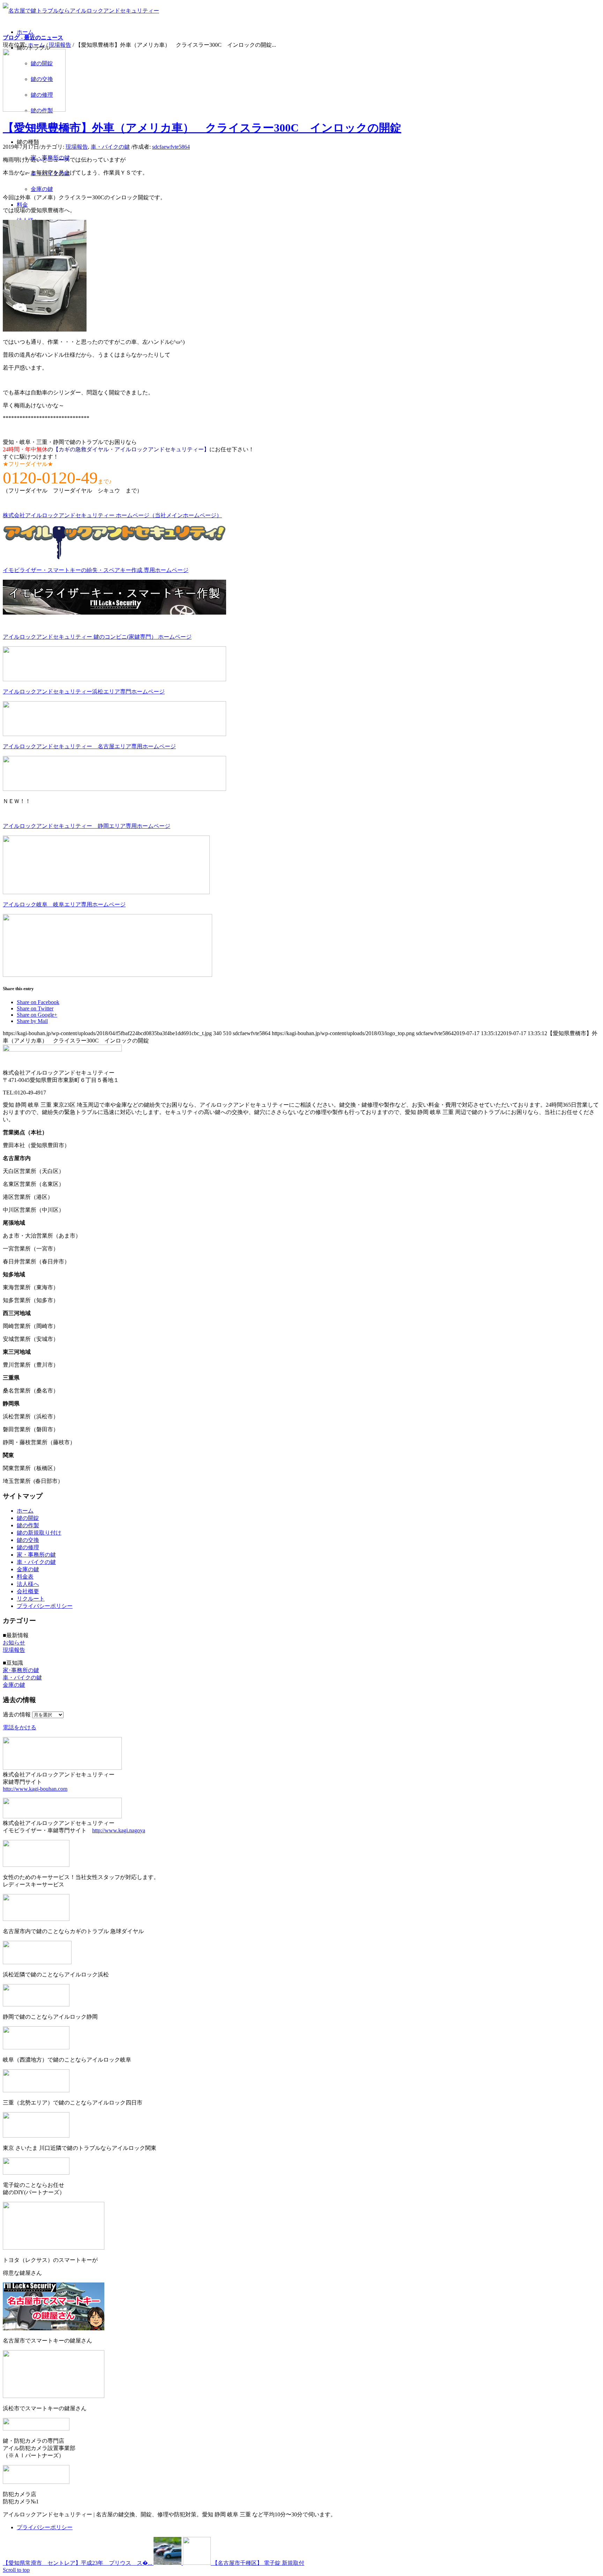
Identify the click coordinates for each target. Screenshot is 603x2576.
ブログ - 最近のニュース (33, 38)
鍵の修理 (28, 1547)
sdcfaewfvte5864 (171, 147)
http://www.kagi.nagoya (119, 1830)
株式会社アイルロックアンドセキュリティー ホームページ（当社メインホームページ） (112, 515)
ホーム (36, 45)
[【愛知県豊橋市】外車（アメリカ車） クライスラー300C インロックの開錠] (34, 110)
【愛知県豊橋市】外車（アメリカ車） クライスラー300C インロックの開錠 (202, 128)
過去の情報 (17, 1714)
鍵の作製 (28, 1525)
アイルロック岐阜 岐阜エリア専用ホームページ (64, 904)
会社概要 (28, 1591)
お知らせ (14, 1643)
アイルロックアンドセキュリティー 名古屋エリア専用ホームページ (89, 746)
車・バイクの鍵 (110, 147)
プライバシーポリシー (45, 1606)
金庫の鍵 (28, 1569)
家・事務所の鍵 (36, 1555)
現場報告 (60, 45)
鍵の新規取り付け (39, 1533)
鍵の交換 (28, 1540)
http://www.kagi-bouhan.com (35, 1789)
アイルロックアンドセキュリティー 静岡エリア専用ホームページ (87, 826)
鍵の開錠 (28, 1518)
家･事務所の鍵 (21, 1670)
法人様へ (28, 1584)
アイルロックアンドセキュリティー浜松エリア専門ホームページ (84, 692)
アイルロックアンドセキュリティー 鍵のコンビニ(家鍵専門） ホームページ (97, 637)
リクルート (31, 1599)
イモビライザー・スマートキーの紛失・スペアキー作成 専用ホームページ (96, 570)
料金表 (25, 1577)
